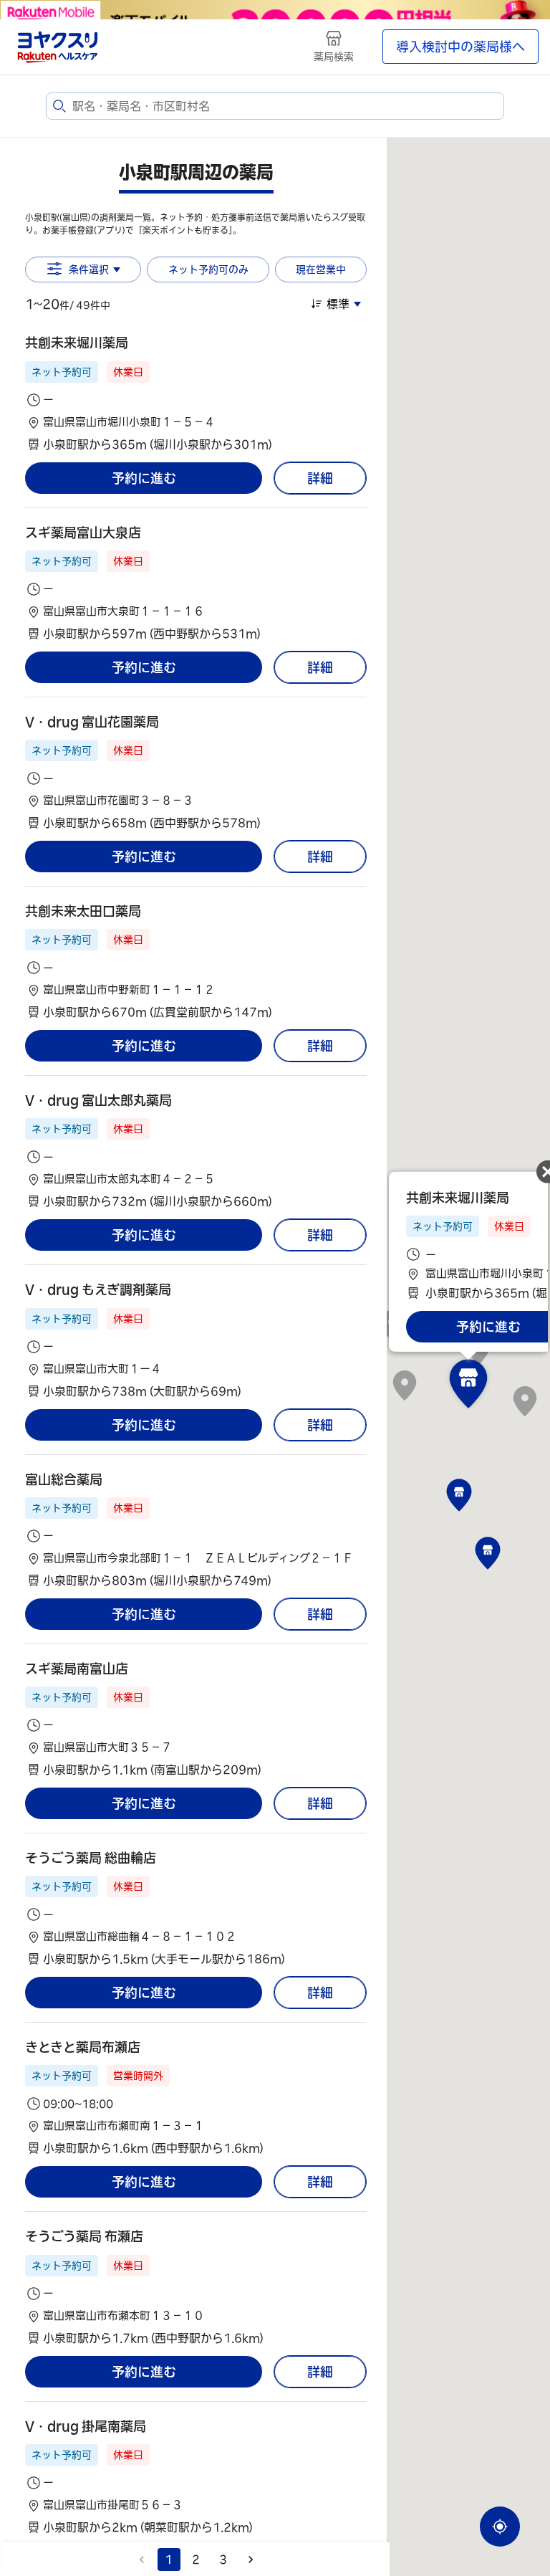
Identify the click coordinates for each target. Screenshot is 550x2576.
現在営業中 (321, 269)
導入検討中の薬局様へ (460, 47)
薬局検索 (334, 57)
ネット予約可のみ (208, 269)
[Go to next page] (251, 2560)
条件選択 (89, 269)
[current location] (500, 2527)
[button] (196, 393)
